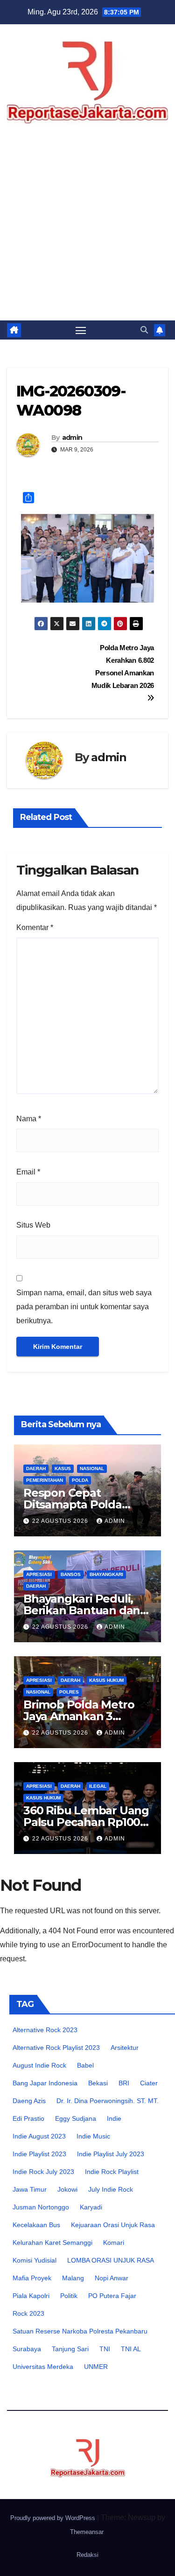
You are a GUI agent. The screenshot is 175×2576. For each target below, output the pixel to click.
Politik (69, 2296)
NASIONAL (92, 1469)
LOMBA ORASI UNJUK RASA (111, 2260)
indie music (93, 2136)
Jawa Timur (30, 2189)
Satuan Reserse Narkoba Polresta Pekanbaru (80, 2331)
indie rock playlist (112, 2172)
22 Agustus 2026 (61, 1521)
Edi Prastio (28, 2118)
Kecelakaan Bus (36, 2225)
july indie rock (111, 2189)
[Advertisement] (87, 228)
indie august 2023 (39, 2136)
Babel (85, 2065)
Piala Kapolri (31, 2296)
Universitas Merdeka (43, 2367)
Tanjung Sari (70, 2349)
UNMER (96, 2367)
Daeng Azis (29, 2101)
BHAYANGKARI (106, 1574)
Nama (29, 1119)
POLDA (80, 1480)
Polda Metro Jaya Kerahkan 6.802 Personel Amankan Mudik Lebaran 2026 (123, 667)
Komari (114, 2243)
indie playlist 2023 (39, 2154)
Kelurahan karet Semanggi (52, 2243)
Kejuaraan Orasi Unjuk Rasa (113, 2225)
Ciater (149, 2083)
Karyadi (91, 2207)
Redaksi (87, 2555)
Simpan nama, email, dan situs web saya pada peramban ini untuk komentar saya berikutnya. (84, 1307)
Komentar (35, 927)
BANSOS (71, 1574)
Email (28, 1172)
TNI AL (131, 2349)
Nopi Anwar (112, 2278)
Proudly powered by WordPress (54, 2518)
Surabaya (27, 2349)
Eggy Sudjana (76, 2118)
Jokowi (67, 2189)
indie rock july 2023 (43, 2172)
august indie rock (39, 2065)
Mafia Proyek (32, 2278)
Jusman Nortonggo (41, 2207)
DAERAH (36, 1469)
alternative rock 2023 (45, 2030)
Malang (73, 2278)
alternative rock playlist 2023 (56, 2048)
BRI (124, 2083)
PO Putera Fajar (112, 2296)
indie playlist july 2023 (111, 2154)
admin (72, 437)
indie (114, 2118)
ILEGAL (98, 1786)
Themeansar (87, 2532)
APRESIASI (39, 1574)
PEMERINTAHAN (45, 1480)
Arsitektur (125, 2048)
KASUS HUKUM (106, 1680)
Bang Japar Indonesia (45, 2083)
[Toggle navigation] (81, 330)
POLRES (69, 1692)
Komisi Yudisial (35, 2260)
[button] (144, 330)
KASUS (63, 1469)
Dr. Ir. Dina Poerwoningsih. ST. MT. (108, 2101)
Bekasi (98, 2083)
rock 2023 (28, 2313)
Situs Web (33, 1225)
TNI (105, 2349)
